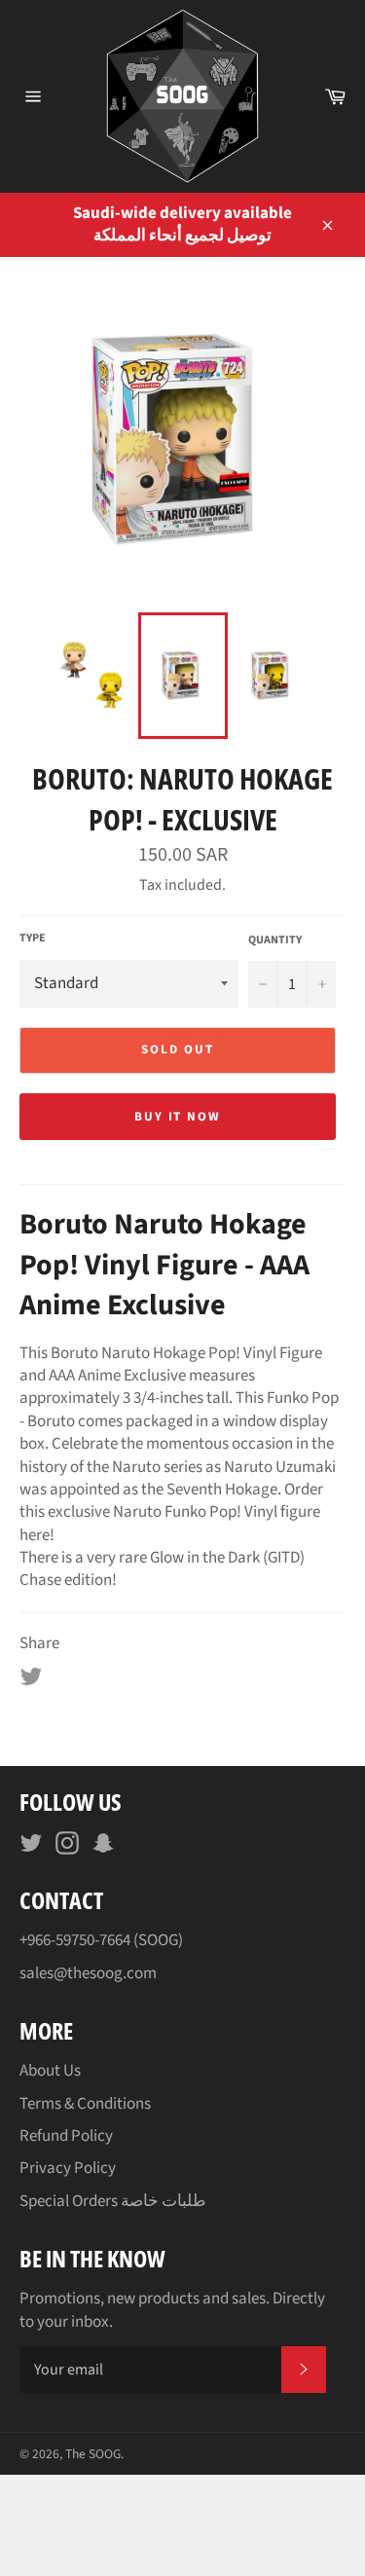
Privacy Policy (68, 2168)
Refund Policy (66, 2136)
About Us (50, 2071)
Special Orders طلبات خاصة (113, 2201)
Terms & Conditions (85, 2104)
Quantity (275, 940)
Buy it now (178, 1117)
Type (33, 938)
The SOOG (93, 2454)
